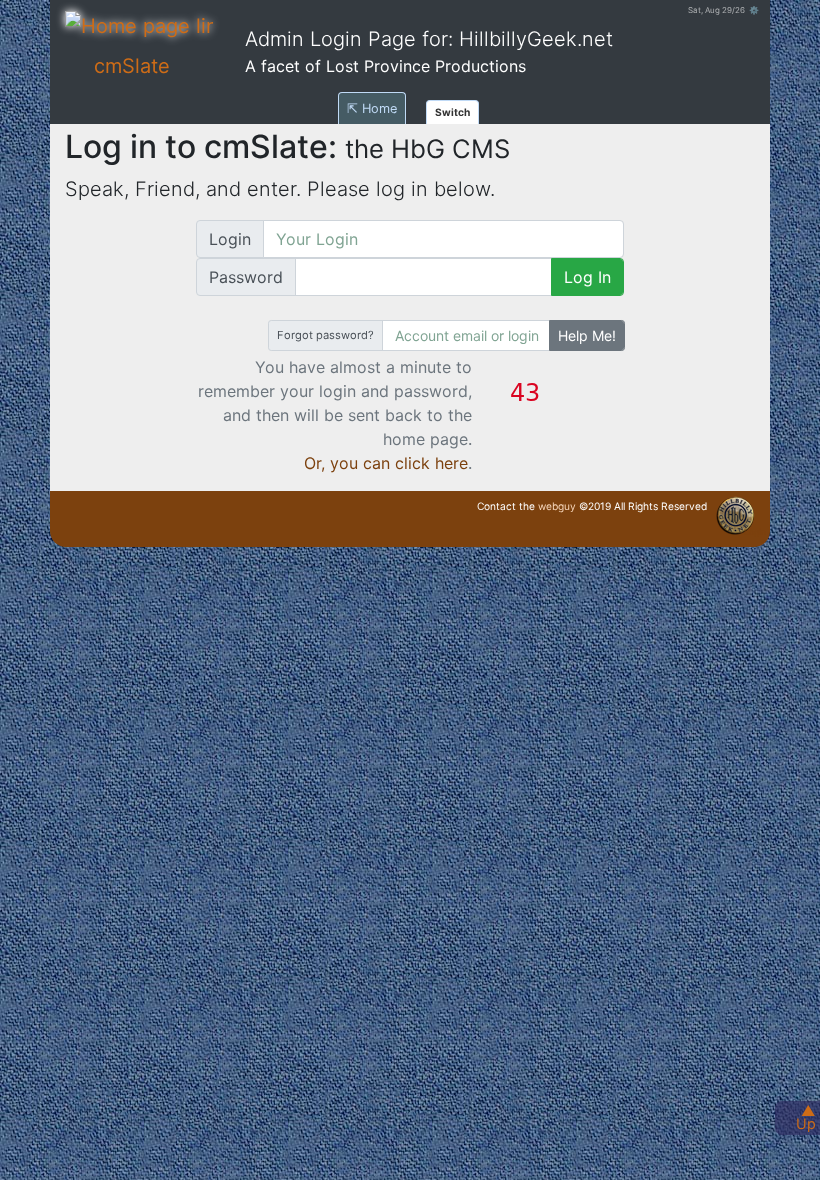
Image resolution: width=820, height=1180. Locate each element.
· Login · (755, 532)
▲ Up (806, 1117)
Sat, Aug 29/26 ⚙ (723, 10)
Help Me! (587, 335)
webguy (557, 506)
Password (246, 277)
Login (230, 239)
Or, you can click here (386, 463)
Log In (587, 277)
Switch (452, 112)
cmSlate (132, 66)
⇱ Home (372, 108)
